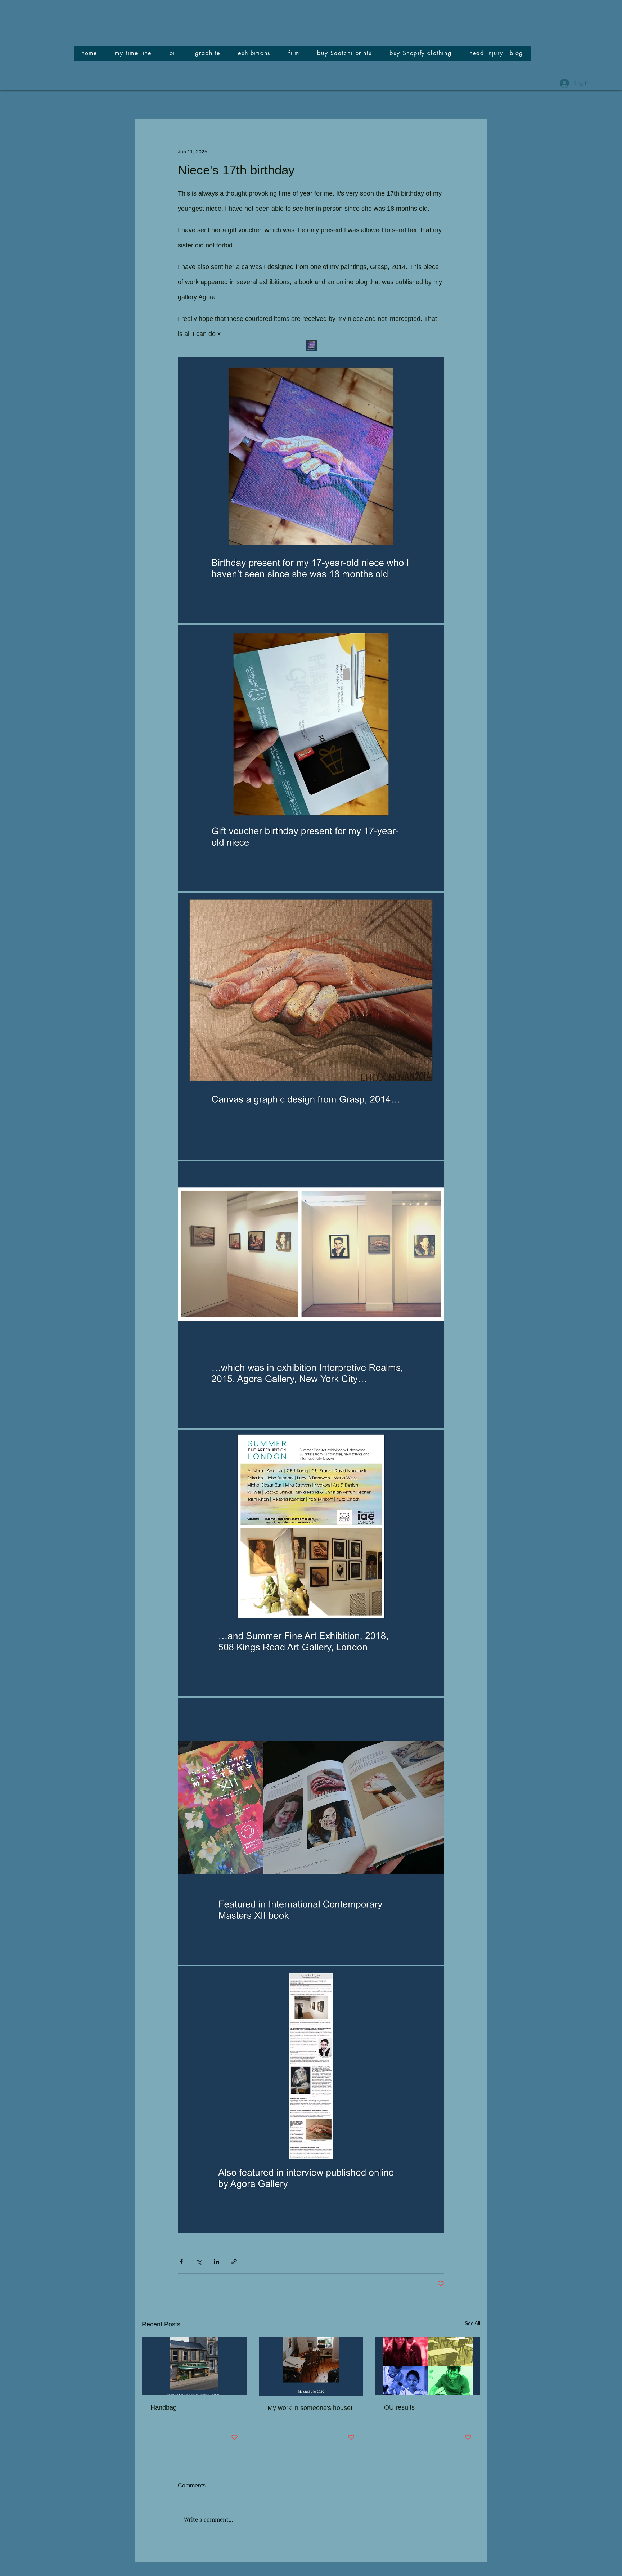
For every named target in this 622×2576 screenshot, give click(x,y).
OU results (399, 2407)
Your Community (325, 105)
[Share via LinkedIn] (217, 2262)
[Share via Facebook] (181, 2262)
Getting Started (235, 105)
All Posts (163, 105)
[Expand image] (311, 490)
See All (472, 2323)
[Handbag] (194, 2366)
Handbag (164, 2407)
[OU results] (428, 2366)
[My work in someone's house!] (311, 2366)
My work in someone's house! (310, 2408)
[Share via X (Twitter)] (199, 2262)
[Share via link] (234, 2262)
